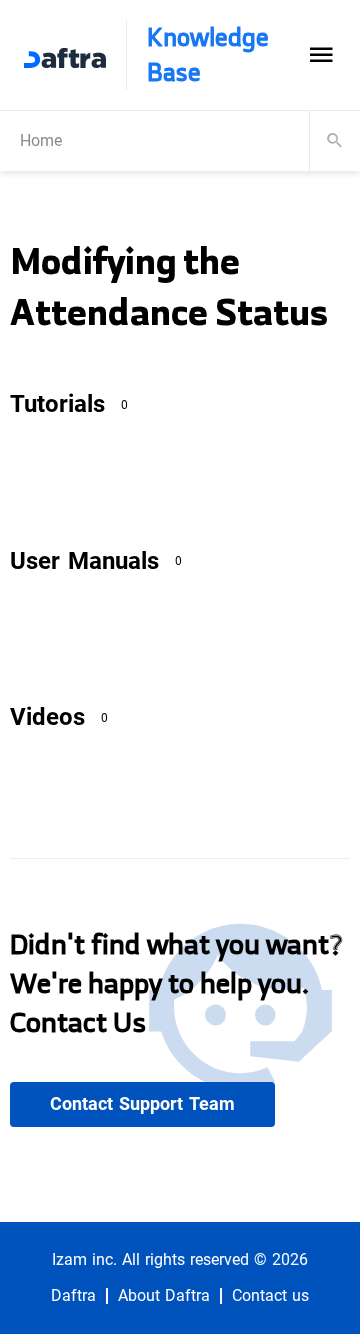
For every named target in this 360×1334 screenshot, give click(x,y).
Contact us (270, 1296)
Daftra (73, 1296)
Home (41, 140)
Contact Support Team (142, 1104)
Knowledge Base (208, 55)
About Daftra (164, 1296)
